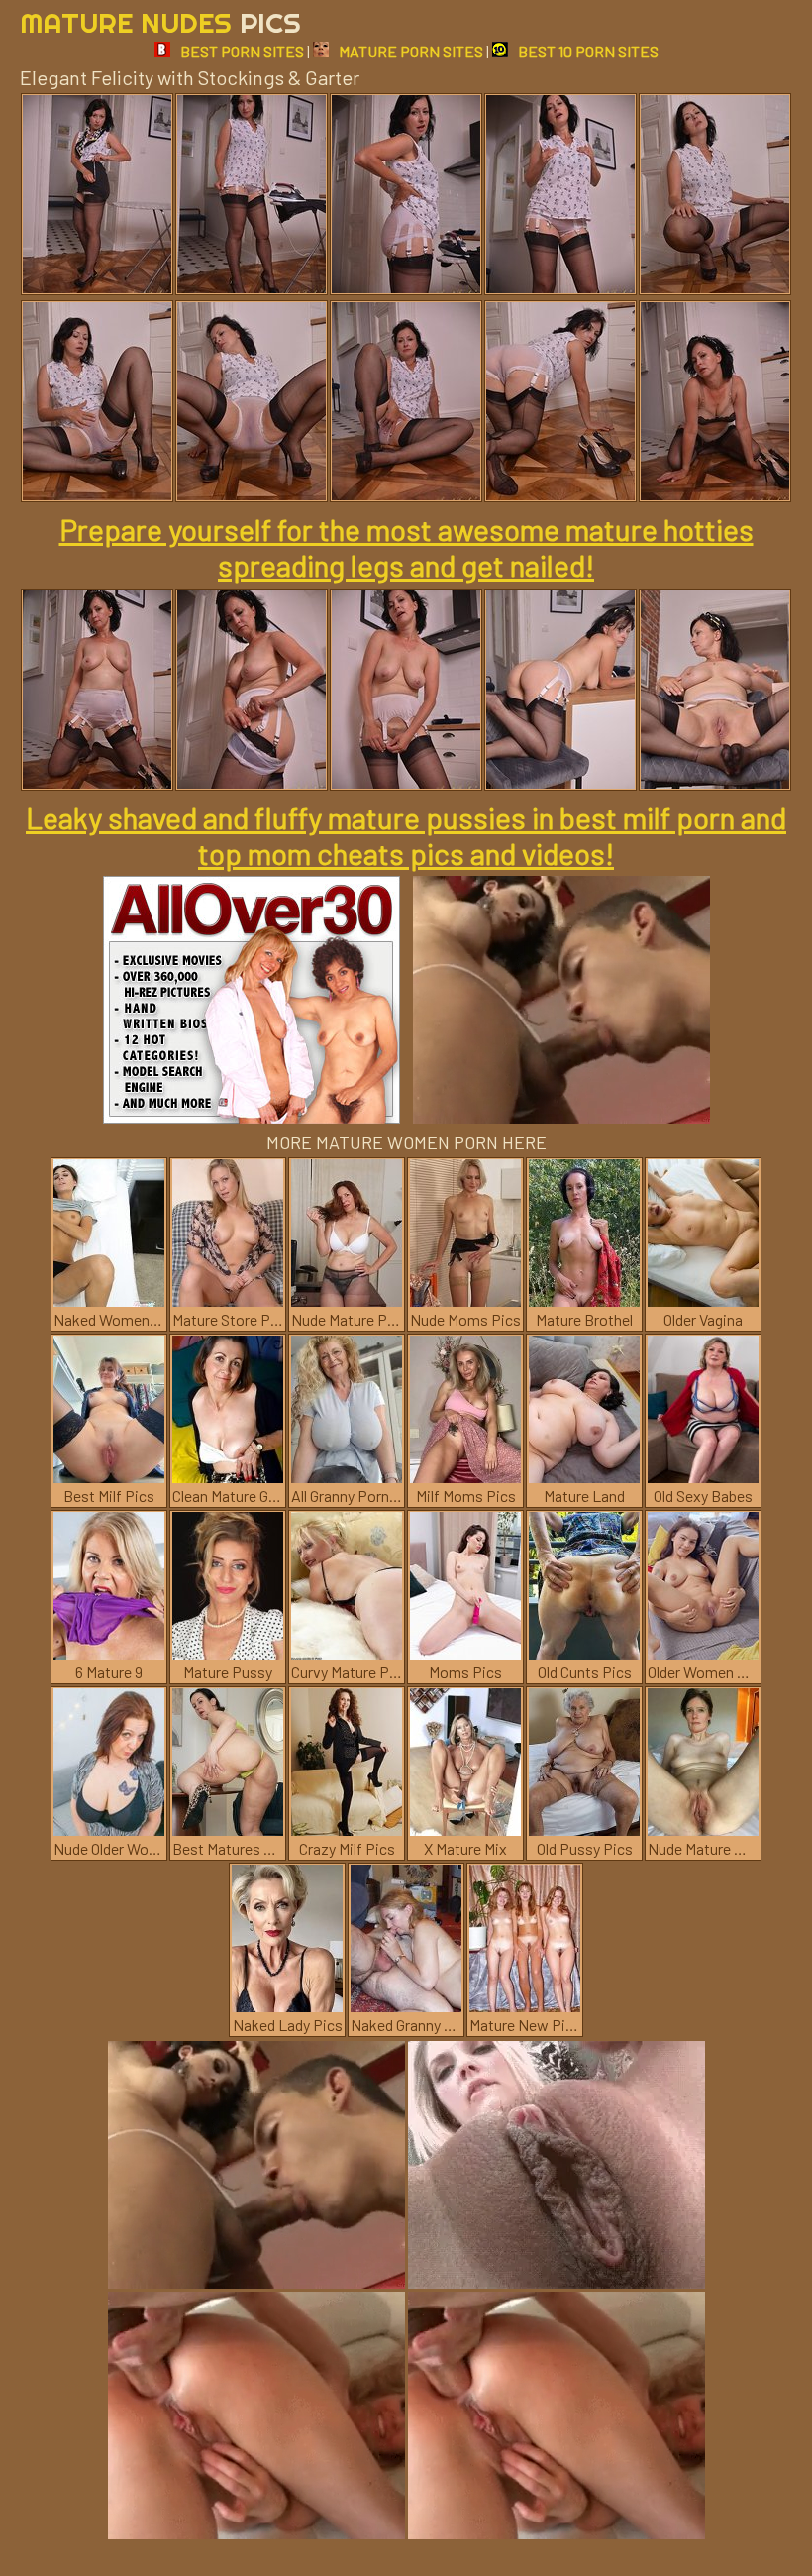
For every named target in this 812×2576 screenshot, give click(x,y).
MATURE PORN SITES (411, 51)
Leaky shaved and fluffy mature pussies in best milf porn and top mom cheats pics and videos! (406, 835)
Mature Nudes (160, 22)
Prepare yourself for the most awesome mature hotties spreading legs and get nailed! (406, 547)
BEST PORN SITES (242, 51)
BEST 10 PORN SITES (588, 51)
